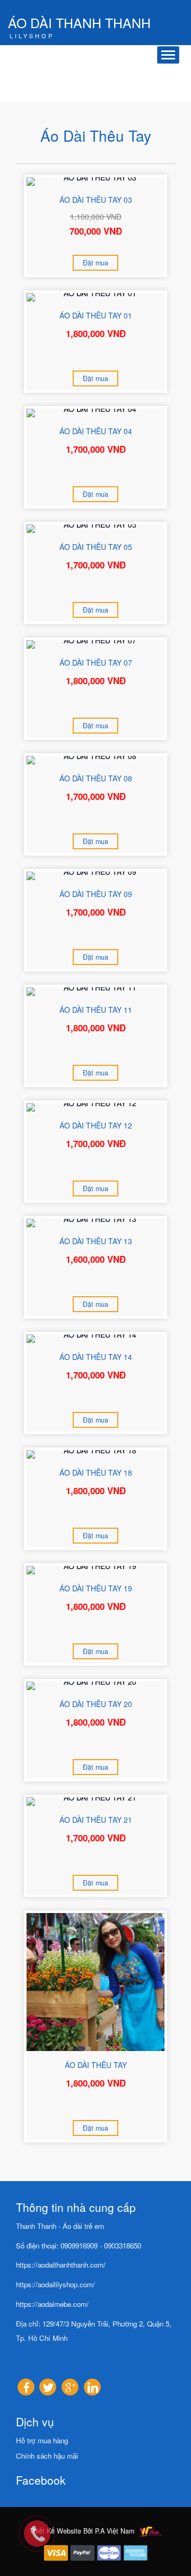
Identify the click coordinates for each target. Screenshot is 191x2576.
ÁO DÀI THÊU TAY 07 (96, 662)
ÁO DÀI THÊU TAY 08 (96, 778)
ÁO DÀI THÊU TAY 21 (96, 1820)
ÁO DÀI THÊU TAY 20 (96, 1704)
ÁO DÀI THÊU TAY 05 (96, 547)
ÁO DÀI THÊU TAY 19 (96, 1588)
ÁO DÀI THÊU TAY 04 (96, 431)
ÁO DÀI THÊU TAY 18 (96, 1472)
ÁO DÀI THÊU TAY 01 (96, 315)
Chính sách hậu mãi (47, 2456)
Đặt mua (95, 263)
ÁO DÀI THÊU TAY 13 (96, 1241)
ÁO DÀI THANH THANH (79, 24)
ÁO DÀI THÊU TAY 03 (96, 200)
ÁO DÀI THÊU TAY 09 (96, 894)
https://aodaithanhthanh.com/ (61, 2265)
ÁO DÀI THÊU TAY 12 (96, 1125)
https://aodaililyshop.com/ (55, 2284)
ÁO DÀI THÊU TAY (96, 2065)
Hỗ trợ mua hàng (42, 2440)
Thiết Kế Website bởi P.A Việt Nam (83, 2531)
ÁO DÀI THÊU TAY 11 (96, 1010)
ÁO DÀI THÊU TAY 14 (96, 1357)
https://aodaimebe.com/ (52, 2304)
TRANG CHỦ (74, 75)
